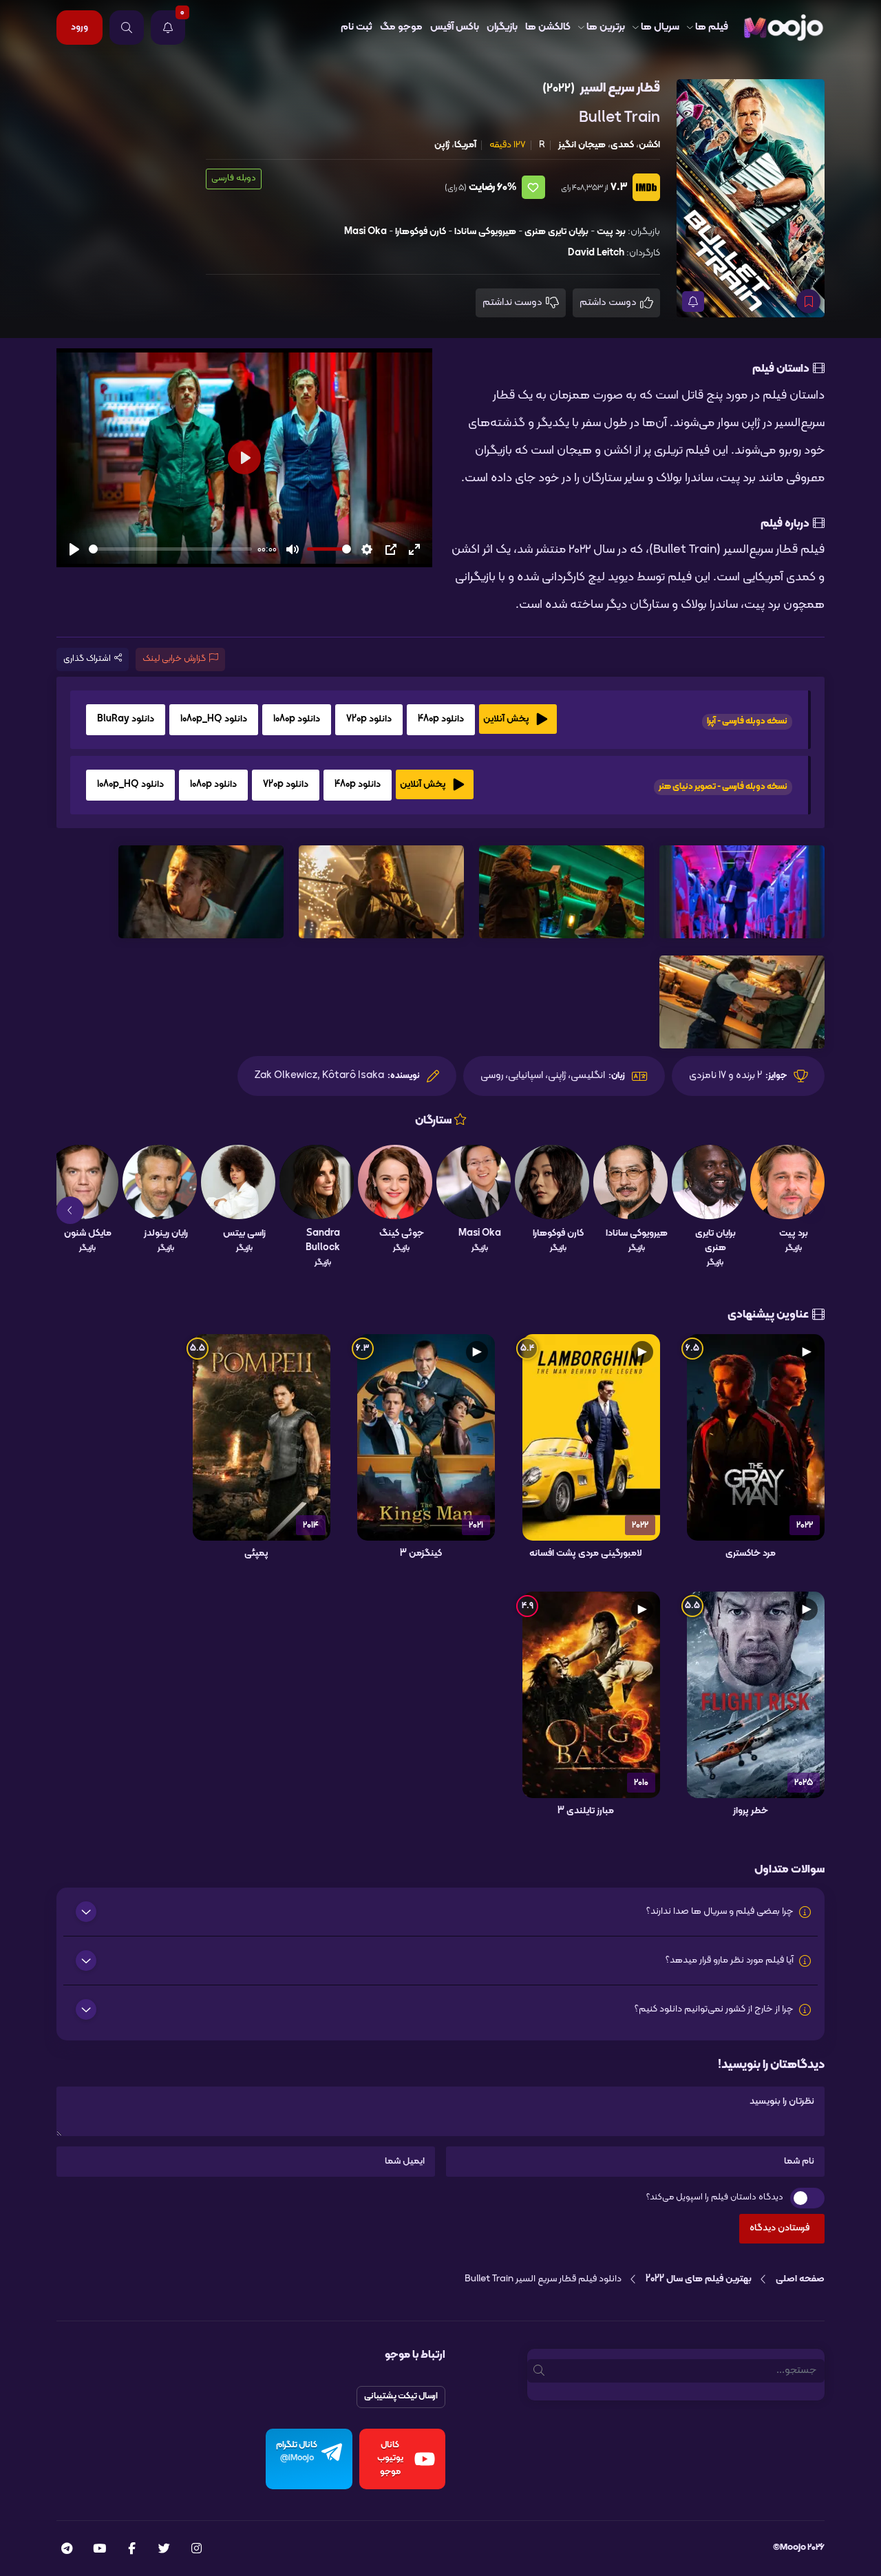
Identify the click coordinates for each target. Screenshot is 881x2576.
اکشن (649, 145)
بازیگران (502, 27)
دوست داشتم (609, 303)
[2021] (426, 1437)
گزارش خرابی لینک (174, 659)
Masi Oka (365, 232)
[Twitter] (164, 2550)
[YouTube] (99, 2550)
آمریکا (465, 145)
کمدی (622, 145)
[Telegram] (67, 2550)
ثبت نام (357, 27)
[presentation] (811, 1210)
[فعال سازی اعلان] (693, 302)
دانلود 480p (441, 719)
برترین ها (606, 27)
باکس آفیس (455, 27)
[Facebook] (132, 2550)
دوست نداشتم (513, 303)
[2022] (756, 1437)
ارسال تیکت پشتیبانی (401, 2396)
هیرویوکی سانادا (485, 232)
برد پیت (611, 232)
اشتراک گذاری (87, 659)
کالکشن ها (548, 27)
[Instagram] (197, 2550)
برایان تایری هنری (556, 232)
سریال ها (660, 27)
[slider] (170, 549)
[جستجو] (127, 28)
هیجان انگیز (582, 145)
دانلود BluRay (126, 719)
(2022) (559, 88)
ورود (79, 27)
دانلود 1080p (297, 719)
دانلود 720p (369, 719)
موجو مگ (401, 27)
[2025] (756, 1695)
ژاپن (442, 145)
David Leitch (596, 253)
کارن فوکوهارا (421, 232)
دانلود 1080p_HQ (214, 719)
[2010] (591, 1695)
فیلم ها (712, 27)
